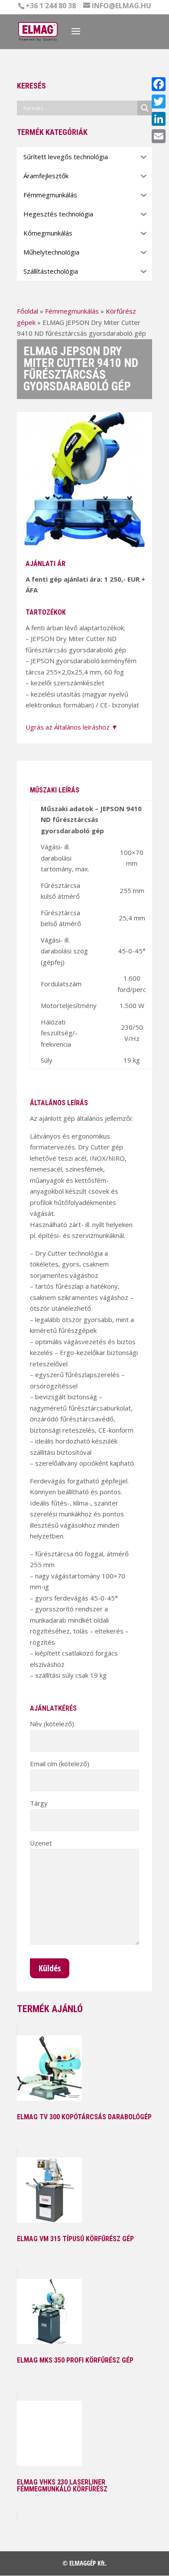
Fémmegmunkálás (72, 311)
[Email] (159, 136)
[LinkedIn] (159, 119)
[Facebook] (159, 84)
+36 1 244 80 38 (51, 6)
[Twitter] (159, 101)
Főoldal (28, 311)
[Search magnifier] (145, 108)
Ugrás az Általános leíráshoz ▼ (72, 727)
